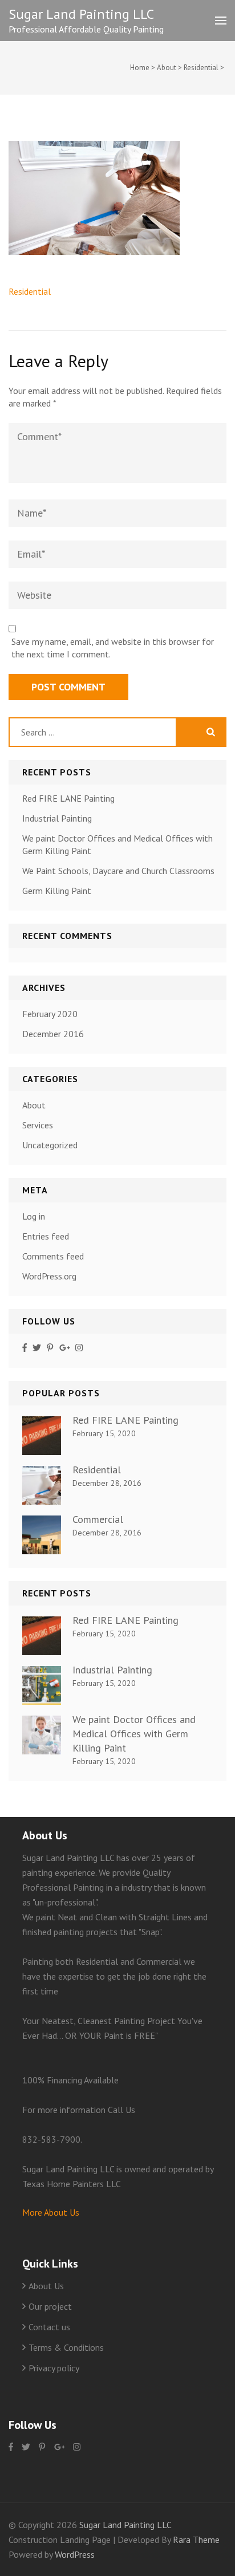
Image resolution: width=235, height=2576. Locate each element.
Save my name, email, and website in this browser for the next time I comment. (113, 648)
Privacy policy (54, 2368)
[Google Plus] (65, 1348)
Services (38, 1125)
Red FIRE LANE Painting (68, 798)
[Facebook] (25, 1348)
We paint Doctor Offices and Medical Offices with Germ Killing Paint (134, 1734)
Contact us (49, 2327)
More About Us (51, 2212)
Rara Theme (196, 2540)
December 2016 (53, 1034)
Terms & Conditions (66, 2347)
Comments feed (53, 1256)
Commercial (98, 1519)
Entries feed (46, 1236)
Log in (34, 1216)
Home (140, 68)
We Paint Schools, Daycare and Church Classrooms (118, 871)
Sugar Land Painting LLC (81, 14)
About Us (46, 2286)
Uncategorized (50, 1145)
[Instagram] (79, 1348)
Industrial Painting (57, 818)
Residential (201, 68)
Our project (50, 2306)
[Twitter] (37, 1348)
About (167, 68)
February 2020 (50, 1014)
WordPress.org (49, 1276)
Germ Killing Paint (57, 891)
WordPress (75, 2554)
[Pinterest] (50, 1348)
